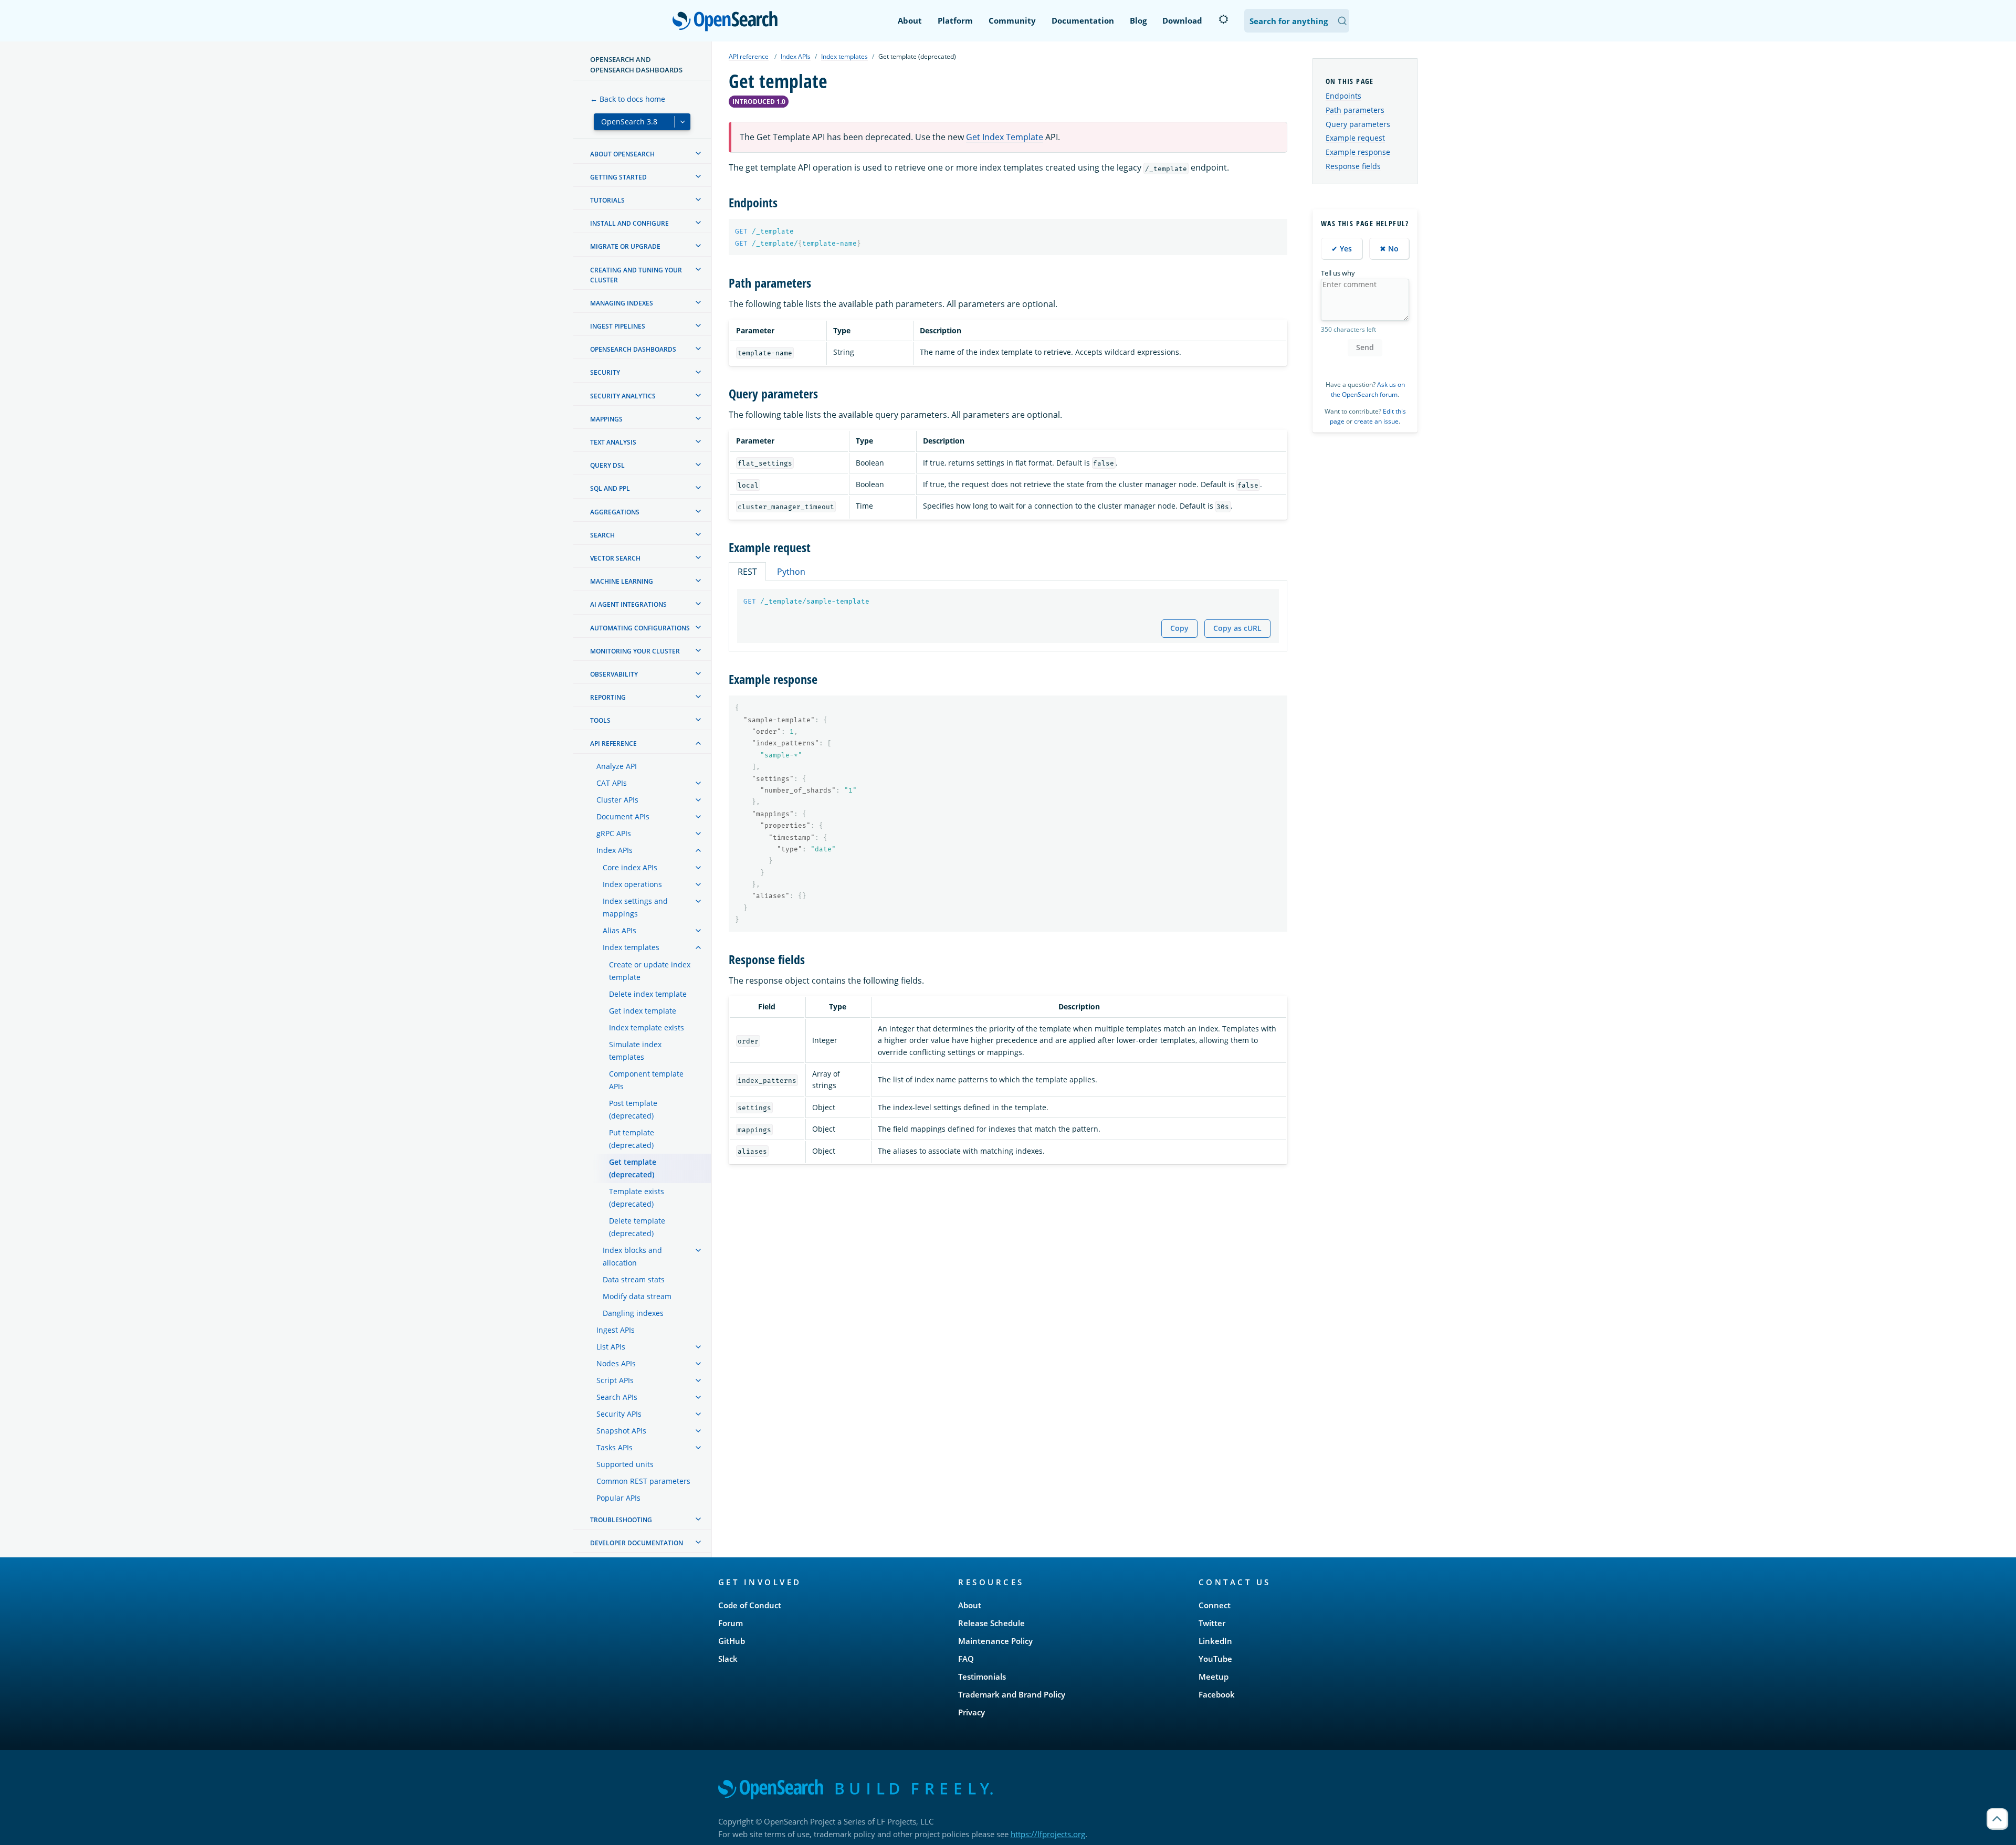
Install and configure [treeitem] (629, 223)
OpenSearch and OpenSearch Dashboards (636, 65)
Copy (1179, 628)
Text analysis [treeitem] (613, 442)
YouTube (1215, 1659)
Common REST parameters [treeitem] (643, 1481)
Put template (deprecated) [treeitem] (632, 1139)
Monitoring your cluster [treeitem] (635, 651)
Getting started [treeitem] (618, 177)
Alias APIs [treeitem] (619, 930)
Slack (728, 1659)
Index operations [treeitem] (632, 884)
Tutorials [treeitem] (607, 200)
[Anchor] (784, 202)
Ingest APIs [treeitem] (616, 1330)
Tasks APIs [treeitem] (615, 1447)
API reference (749, 56)
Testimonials (982, 1677)
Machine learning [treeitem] (622, 581)
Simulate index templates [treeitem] (635, 1051)
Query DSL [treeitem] (607, 465)
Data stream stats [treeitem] (634, 1279)
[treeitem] (698, 153)
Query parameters (1358, 124)
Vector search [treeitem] (615, 558)
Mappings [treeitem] (606, 419)
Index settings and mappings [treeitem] (635, 907)
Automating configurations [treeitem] (640, 628)
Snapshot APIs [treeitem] (621, 1431)
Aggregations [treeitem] (615, 512)
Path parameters (1355, 110)
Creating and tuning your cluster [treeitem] (636, 275)
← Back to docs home (628, 99)
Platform (955, 20)
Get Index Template (1005, 137)
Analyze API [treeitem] (617, 766)
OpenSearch (728, 22)
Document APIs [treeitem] (623, 816)
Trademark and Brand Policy (1012, 1694)
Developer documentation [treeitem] (637, 1543)
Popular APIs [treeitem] (618, 1498)
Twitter (1212, 1623)
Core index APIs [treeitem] (630, 867)
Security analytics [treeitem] (623, 396)
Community (1012, 20)
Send (1365, 347)
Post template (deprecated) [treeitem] (633, 1109)
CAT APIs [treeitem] (612, 783)
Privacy (972, 1712)
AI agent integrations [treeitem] (628, 604)
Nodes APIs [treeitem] (616, 1363)
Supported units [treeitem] (625, 1464)
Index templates (844, 56)
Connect (1215, 1605)
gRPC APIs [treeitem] (614, 833)
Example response (1358, 152)
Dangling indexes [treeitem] (633, 1313)
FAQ (966, 1659)
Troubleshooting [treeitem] (621, 1520)
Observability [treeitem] (614, 674)
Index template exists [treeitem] (647, 1027)
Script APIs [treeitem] (615, 1380)
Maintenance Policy (995, 1641)
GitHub (732, 1641)
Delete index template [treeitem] (648, 994)
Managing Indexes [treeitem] (622, 303)
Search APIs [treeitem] (617, 1397)
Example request (1355, 138)
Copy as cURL (1237, 628)
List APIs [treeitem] (611, 1347)
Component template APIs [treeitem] (646, 1080)
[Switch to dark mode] (1223, 19)
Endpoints (1343, 96)
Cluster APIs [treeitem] (617, 800)
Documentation (1083, 20)
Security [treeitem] (605, 373)
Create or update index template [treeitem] (650, 971)
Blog (1138, 20)
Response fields (1353, 166)
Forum (731, 1623)
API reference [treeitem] (613, 744)
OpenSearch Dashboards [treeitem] (633, 349)
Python (791, 572)
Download (1182, 20)
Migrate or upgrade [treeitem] (625, 246)
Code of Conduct (750, 1605)
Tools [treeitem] (600, 720)
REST (747, 572)
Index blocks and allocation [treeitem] (632, 1256)
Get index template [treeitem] (643, 1011)
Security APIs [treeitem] (619, 1414)
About (910, 20)
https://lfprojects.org (1048, 1834)
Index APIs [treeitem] (615, 850)
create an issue (1376, 421)
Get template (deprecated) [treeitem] (633, 1168)
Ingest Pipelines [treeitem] (618, 326)
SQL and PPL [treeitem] (610, 488)
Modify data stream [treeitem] (637, 1296)
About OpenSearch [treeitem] (622, 154)
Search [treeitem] (602, 535)
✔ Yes (1342, 249)
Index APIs (796, 56)
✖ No (1389, 249)
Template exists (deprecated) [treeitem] (637, 1198)
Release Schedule (991, 1623)
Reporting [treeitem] (608, 697)
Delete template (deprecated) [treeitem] (637, 1227)
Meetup (1214, 1677)
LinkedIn (1215, 1641)
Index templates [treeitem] (631, 947)
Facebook (1217, 1694)
